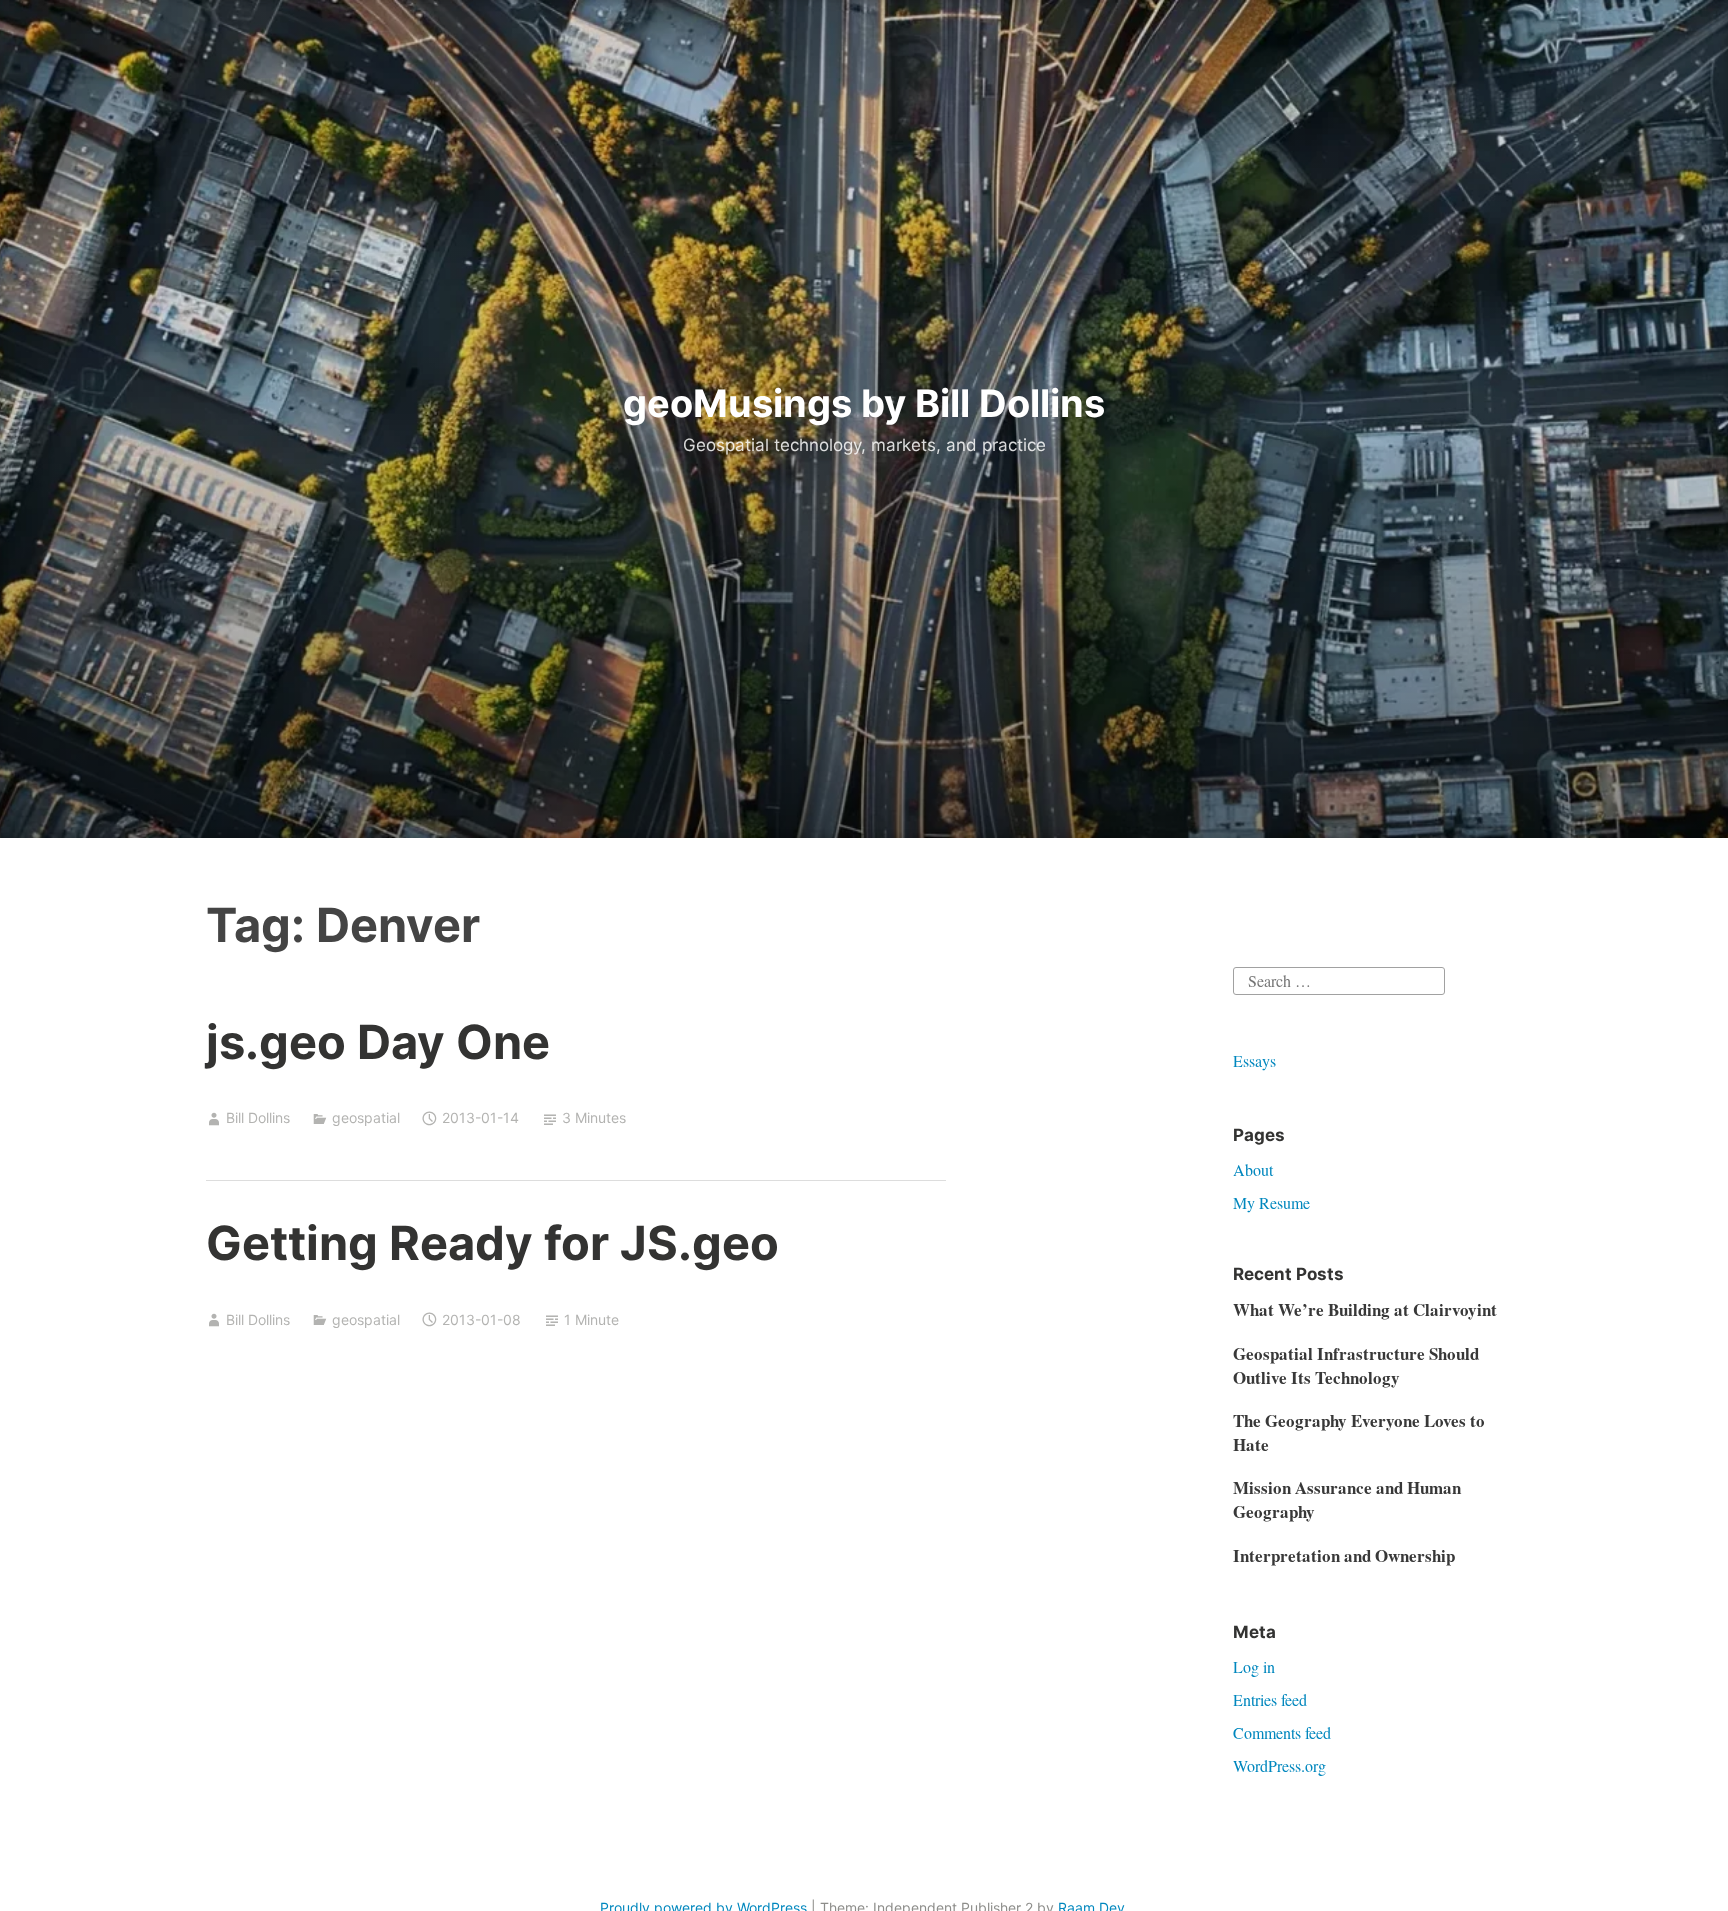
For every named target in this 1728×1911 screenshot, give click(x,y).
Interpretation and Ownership (1344, 1555)
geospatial (366, 1117)
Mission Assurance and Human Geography (1347, 1499)
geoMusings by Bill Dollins (864, 403)
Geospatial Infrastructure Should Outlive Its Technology (1356, 1365)
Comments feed (1282, 1732)
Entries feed (1270, 1699)
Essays (1254, 1060)
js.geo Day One (378, 1041)
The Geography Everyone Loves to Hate (1359, 1432)
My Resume (1271, 1202)
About (1253, 1169)
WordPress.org (1279, 1765)
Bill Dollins (258, 1117)
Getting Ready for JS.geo (492, 1242)
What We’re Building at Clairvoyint (1365, 1309)
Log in (1254, 1666)
